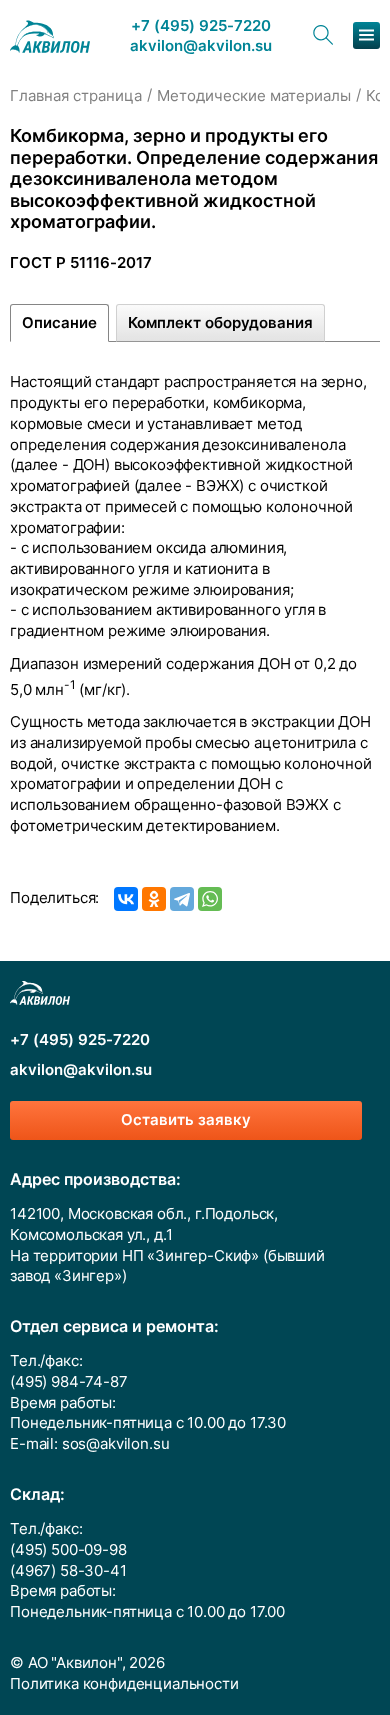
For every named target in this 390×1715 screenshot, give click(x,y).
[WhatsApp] (210, 899)
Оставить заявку (186, 1120)
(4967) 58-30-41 (68, 1571)
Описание (59, 323)
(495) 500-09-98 (68, 1550)
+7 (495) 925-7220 (201, 26)
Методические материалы (254, 96)
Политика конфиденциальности (124, 1684)
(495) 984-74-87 (69, 1382)
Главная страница (76, 96)
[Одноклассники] (154, 899)
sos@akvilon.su (116, 1444)
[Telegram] (182, 899)
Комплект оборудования (220, 323)
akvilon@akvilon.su (201, 46)
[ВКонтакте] (126, 899)
